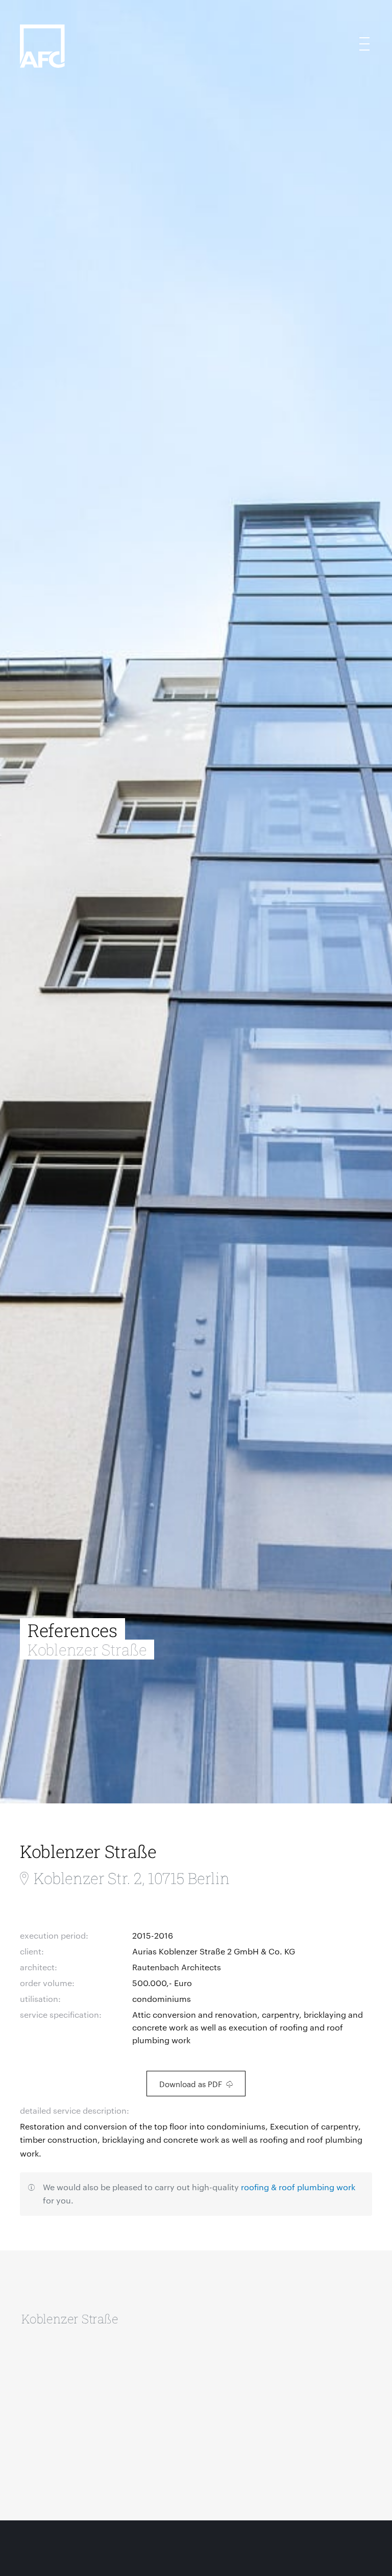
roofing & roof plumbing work (298, 2187)
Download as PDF (191, 2084)
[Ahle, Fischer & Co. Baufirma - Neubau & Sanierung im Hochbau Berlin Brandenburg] (131, 61)
